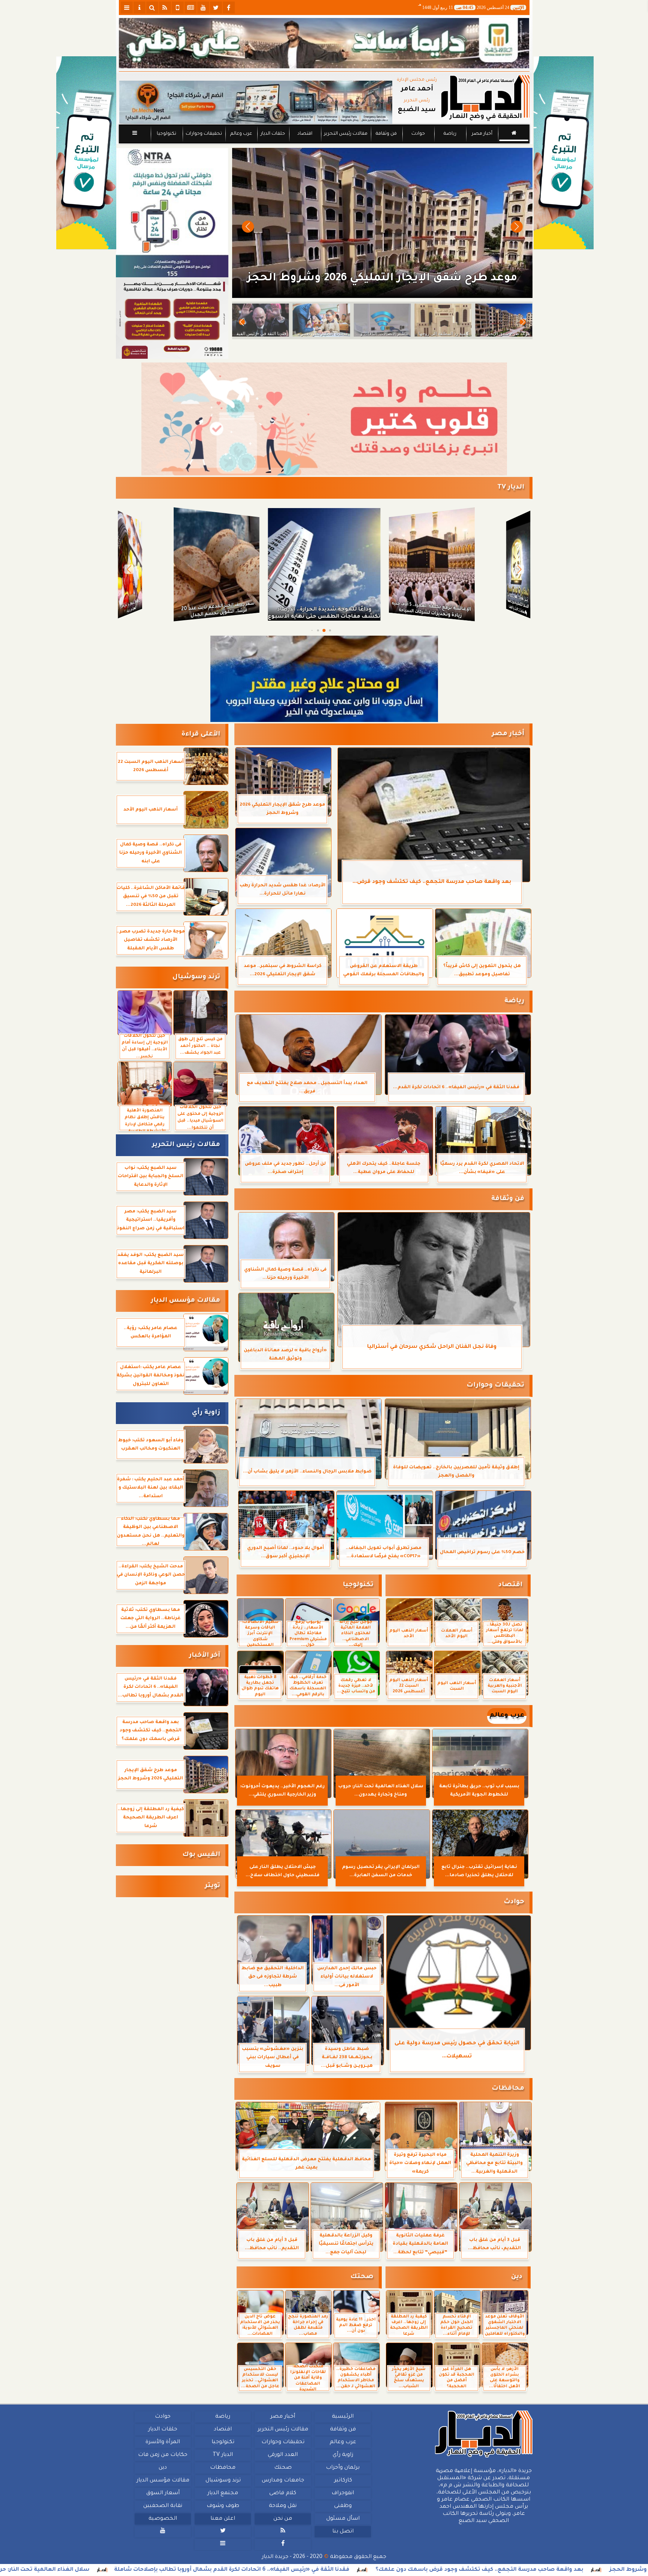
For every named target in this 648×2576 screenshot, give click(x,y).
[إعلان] (86, 153)
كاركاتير (343, 2481)
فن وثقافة (386, 134)
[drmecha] (324, 144)
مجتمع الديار (223, 2493)
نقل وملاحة (283, 2506)
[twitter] (216, 8)
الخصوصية (163, 2519)
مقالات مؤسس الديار (185, 1301)
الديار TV (511, 488)
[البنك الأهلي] (324, 43)
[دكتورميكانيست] (256, 102)
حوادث (418, 134)
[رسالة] (324, 679)
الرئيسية (343, 2417)
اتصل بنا (343, 2532)
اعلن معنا (223, 2519)
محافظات (508, 2089)
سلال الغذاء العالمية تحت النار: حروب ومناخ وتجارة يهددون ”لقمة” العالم (186, 2570)
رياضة (450, 134)
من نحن (283, 2519)
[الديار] (564, 153)
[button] (248, 227)
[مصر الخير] (324, 419)
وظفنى (343, 2506)
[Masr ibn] (172, 318)
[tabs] (127, 8)
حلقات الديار (273, 134)
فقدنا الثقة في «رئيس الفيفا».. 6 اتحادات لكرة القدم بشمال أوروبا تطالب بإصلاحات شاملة (425, 2570)
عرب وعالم (241, 134)
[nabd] (178, 8)
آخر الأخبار (205, 1656)
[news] (190, 8)
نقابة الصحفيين (163, 2506)
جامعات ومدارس (283, 2481)
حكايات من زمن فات (163, 2455)
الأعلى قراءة (201, 735)
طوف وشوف (223, 2506)
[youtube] (203, 8)
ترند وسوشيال (196, 977)
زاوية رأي (206, 1413)
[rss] (165, 8)
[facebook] (229, 8)
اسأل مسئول (343, 2519)
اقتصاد (304, 134)
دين (517, 2277)
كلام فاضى (283, 2493)
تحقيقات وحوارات (203, 134)
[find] (152, 8)
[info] (139, 8)
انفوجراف (343, 2493)
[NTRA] (172, 213)
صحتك (362, 2277)
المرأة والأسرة (163, 2442)
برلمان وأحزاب (343, 2468)
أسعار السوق (163, 2493)
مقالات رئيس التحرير (345, 134)
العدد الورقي (283, 2455)
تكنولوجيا (166, 134)
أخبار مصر (482, 134)
